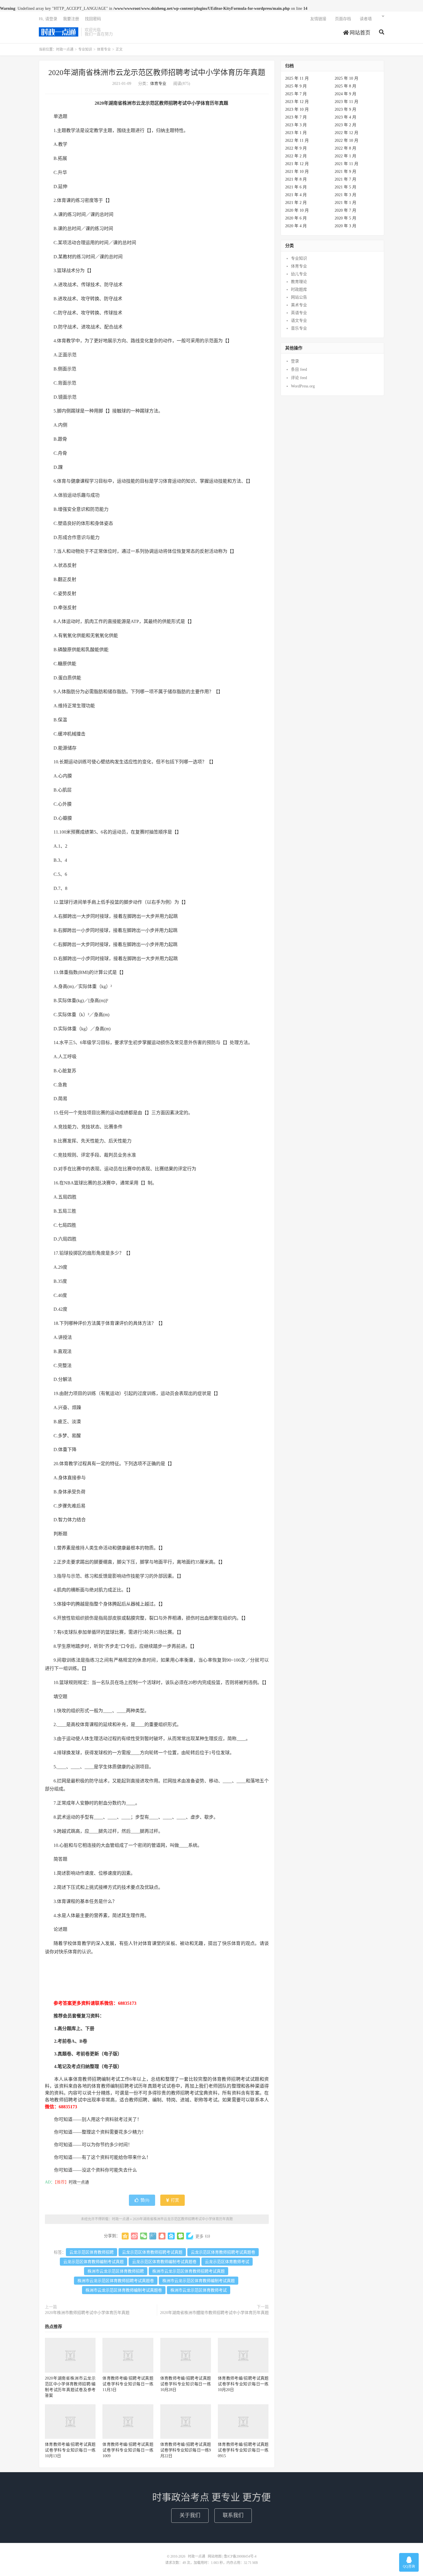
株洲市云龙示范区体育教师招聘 (116, 2271)
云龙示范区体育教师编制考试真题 (94, 2262)
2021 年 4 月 (296, 195)
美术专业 (299, 305)
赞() (145, 2200)
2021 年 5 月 (345, 187)
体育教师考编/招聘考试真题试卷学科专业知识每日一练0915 (243, 2450)
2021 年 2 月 (296, 203)
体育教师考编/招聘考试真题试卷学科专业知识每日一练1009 (128, 2450)
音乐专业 (299, 328)
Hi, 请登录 (48, 19)
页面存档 (343, 19)
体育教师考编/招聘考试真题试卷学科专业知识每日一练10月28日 (186, 2384)
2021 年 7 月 (345, 179)
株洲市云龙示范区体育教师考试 (199, 2290)
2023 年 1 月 (296, 133)
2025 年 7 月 (296, 94)
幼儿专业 (299, 274)
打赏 (174, 2200)
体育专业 (104, 49)
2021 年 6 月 (296, 187)
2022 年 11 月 (297, 141)
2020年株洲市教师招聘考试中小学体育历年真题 (87, 2313)
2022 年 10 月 (346, 141)
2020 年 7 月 (345, 210)
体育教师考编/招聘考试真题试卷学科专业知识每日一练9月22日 (186, 2450)
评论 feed (299, 378)
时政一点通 (59, 32)
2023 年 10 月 (297, 109)
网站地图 (215, 2556)
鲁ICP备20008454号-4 (240, 2556)
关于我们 (190, 2515)
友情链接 (318, 19)
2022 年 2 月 (296, 156)
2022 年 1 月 (345, 156)
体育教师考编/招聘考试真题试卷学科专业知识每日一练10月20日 (243, 2384)
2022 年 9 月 (296, 148)
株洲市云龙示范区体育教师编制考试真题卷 (124, 2290)
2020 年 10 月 (297, 210)
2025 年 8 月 (345, 86)
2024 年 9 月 (345, 94)
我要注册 (71, 19)
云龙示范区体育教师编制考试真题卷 (164, 2262)
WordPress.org (303, 386)
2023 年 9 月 (345, 109)
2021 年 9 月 (345, 172)
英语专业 (299, 313)
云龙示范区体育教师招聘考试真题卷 (223, 2252)
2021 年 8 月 (296, 179)
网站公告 (299, 297)
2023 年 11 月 (346, 102)
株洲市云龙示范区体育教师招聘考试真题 (188, 2271)
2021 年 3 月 (345, 195)
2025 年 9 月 (296, 86)
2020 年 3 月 (345, 226)
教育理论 (299, 282)
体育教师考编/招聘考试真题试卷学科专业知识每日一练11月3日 (128, 2384)
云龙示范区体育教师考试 (227, 2262)
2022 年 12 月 (346, 133)
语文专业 (299, 321)
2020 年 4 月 (296, 226)
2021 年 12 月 (297, 164)
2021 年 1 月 (345, 203)
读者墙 (366, 19)
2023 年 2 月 (345, 125)
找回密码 (93, 19)
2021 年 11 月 (346, 164)
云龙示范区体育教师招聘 (92, 2252)
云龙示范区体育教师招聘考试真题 (152, 2252)
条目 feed (299, 369)
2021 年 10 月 (297, 172)
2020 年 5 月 (345, 218)
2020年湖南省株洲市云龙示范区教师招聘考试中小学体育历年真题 (157, 73)
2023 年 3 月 (296, 125)
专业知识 (85, 49)
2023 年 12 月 (297, 102)
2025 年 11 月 (297, 78)
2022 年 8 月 (345, 148)
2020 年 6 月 (296, 218)
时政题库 (299, 289)
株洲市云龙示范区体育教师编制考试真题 (199, 2281)
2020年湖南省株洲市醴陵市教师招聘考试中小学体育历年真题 (214, 2313)
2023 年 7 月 (296, 117)
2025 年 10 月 (346, 78)
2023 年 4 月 (345, 117)
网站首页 (359, 33)
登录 (295, 361)
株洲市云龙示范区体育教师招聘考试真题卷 (116, 2281)
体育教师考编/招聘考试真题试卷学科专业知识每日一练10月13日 (70, 2450)
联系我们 (233, 2515)
